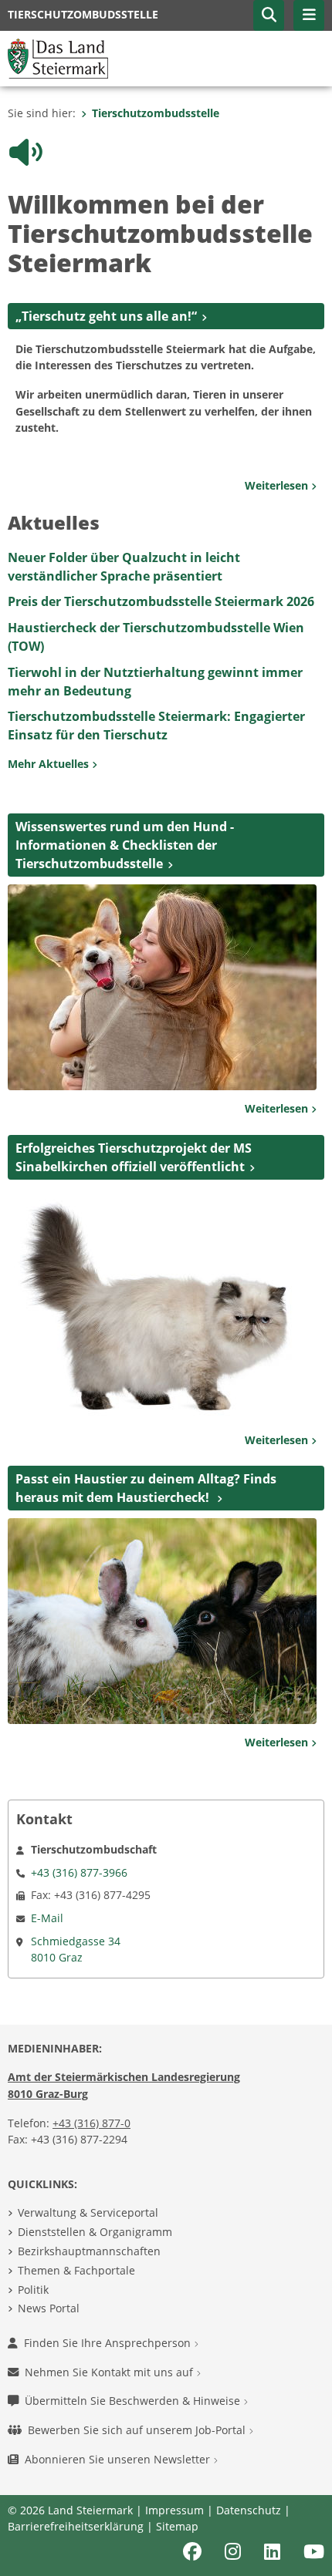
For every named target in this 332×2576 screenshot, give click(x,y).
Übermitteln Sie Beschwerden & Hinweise (134, 2351)
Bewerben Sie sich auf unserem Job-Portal (138, 2381)
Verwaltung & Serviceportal (88, 2163)
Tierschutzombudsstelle (156, 113)
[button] (269, 15)
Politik (33, 2240)
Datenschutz (249, 2461)
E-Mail (47, 1869)
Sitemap (177, 2477)
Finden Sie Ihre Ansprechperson (109, 2293)
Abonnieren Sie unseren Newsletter (119, 2410)
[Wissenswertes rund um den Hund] (162, 937)
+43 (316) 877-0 (91, 2074)
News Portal (49, 2259)
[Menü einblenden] (309, 15)
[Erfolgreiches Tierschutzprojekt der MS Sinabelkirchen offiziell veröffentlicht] (162, 1254)
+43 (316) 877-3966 (79, 1823)
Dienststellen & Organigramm (95, 2182)
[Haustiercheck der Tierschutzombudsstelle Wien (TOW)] (162, 1571)
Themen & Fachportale (76, 2221)
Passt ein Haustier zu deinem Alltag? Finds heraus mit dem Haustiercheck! (146, 1439)
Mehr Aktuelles (50, 714)
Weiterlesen (278, 436)
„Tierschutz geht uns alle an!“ (106, 267)
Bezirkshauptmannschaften (89, 2202)
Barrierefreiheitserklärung (76, 2477)
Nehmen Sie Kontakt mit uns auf (110, 2323)
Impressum (174, 2461)
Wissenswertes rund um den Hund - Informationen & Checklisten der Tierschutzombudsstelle (125, 796)
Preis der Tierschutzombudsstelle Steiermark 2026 (161, 552)
